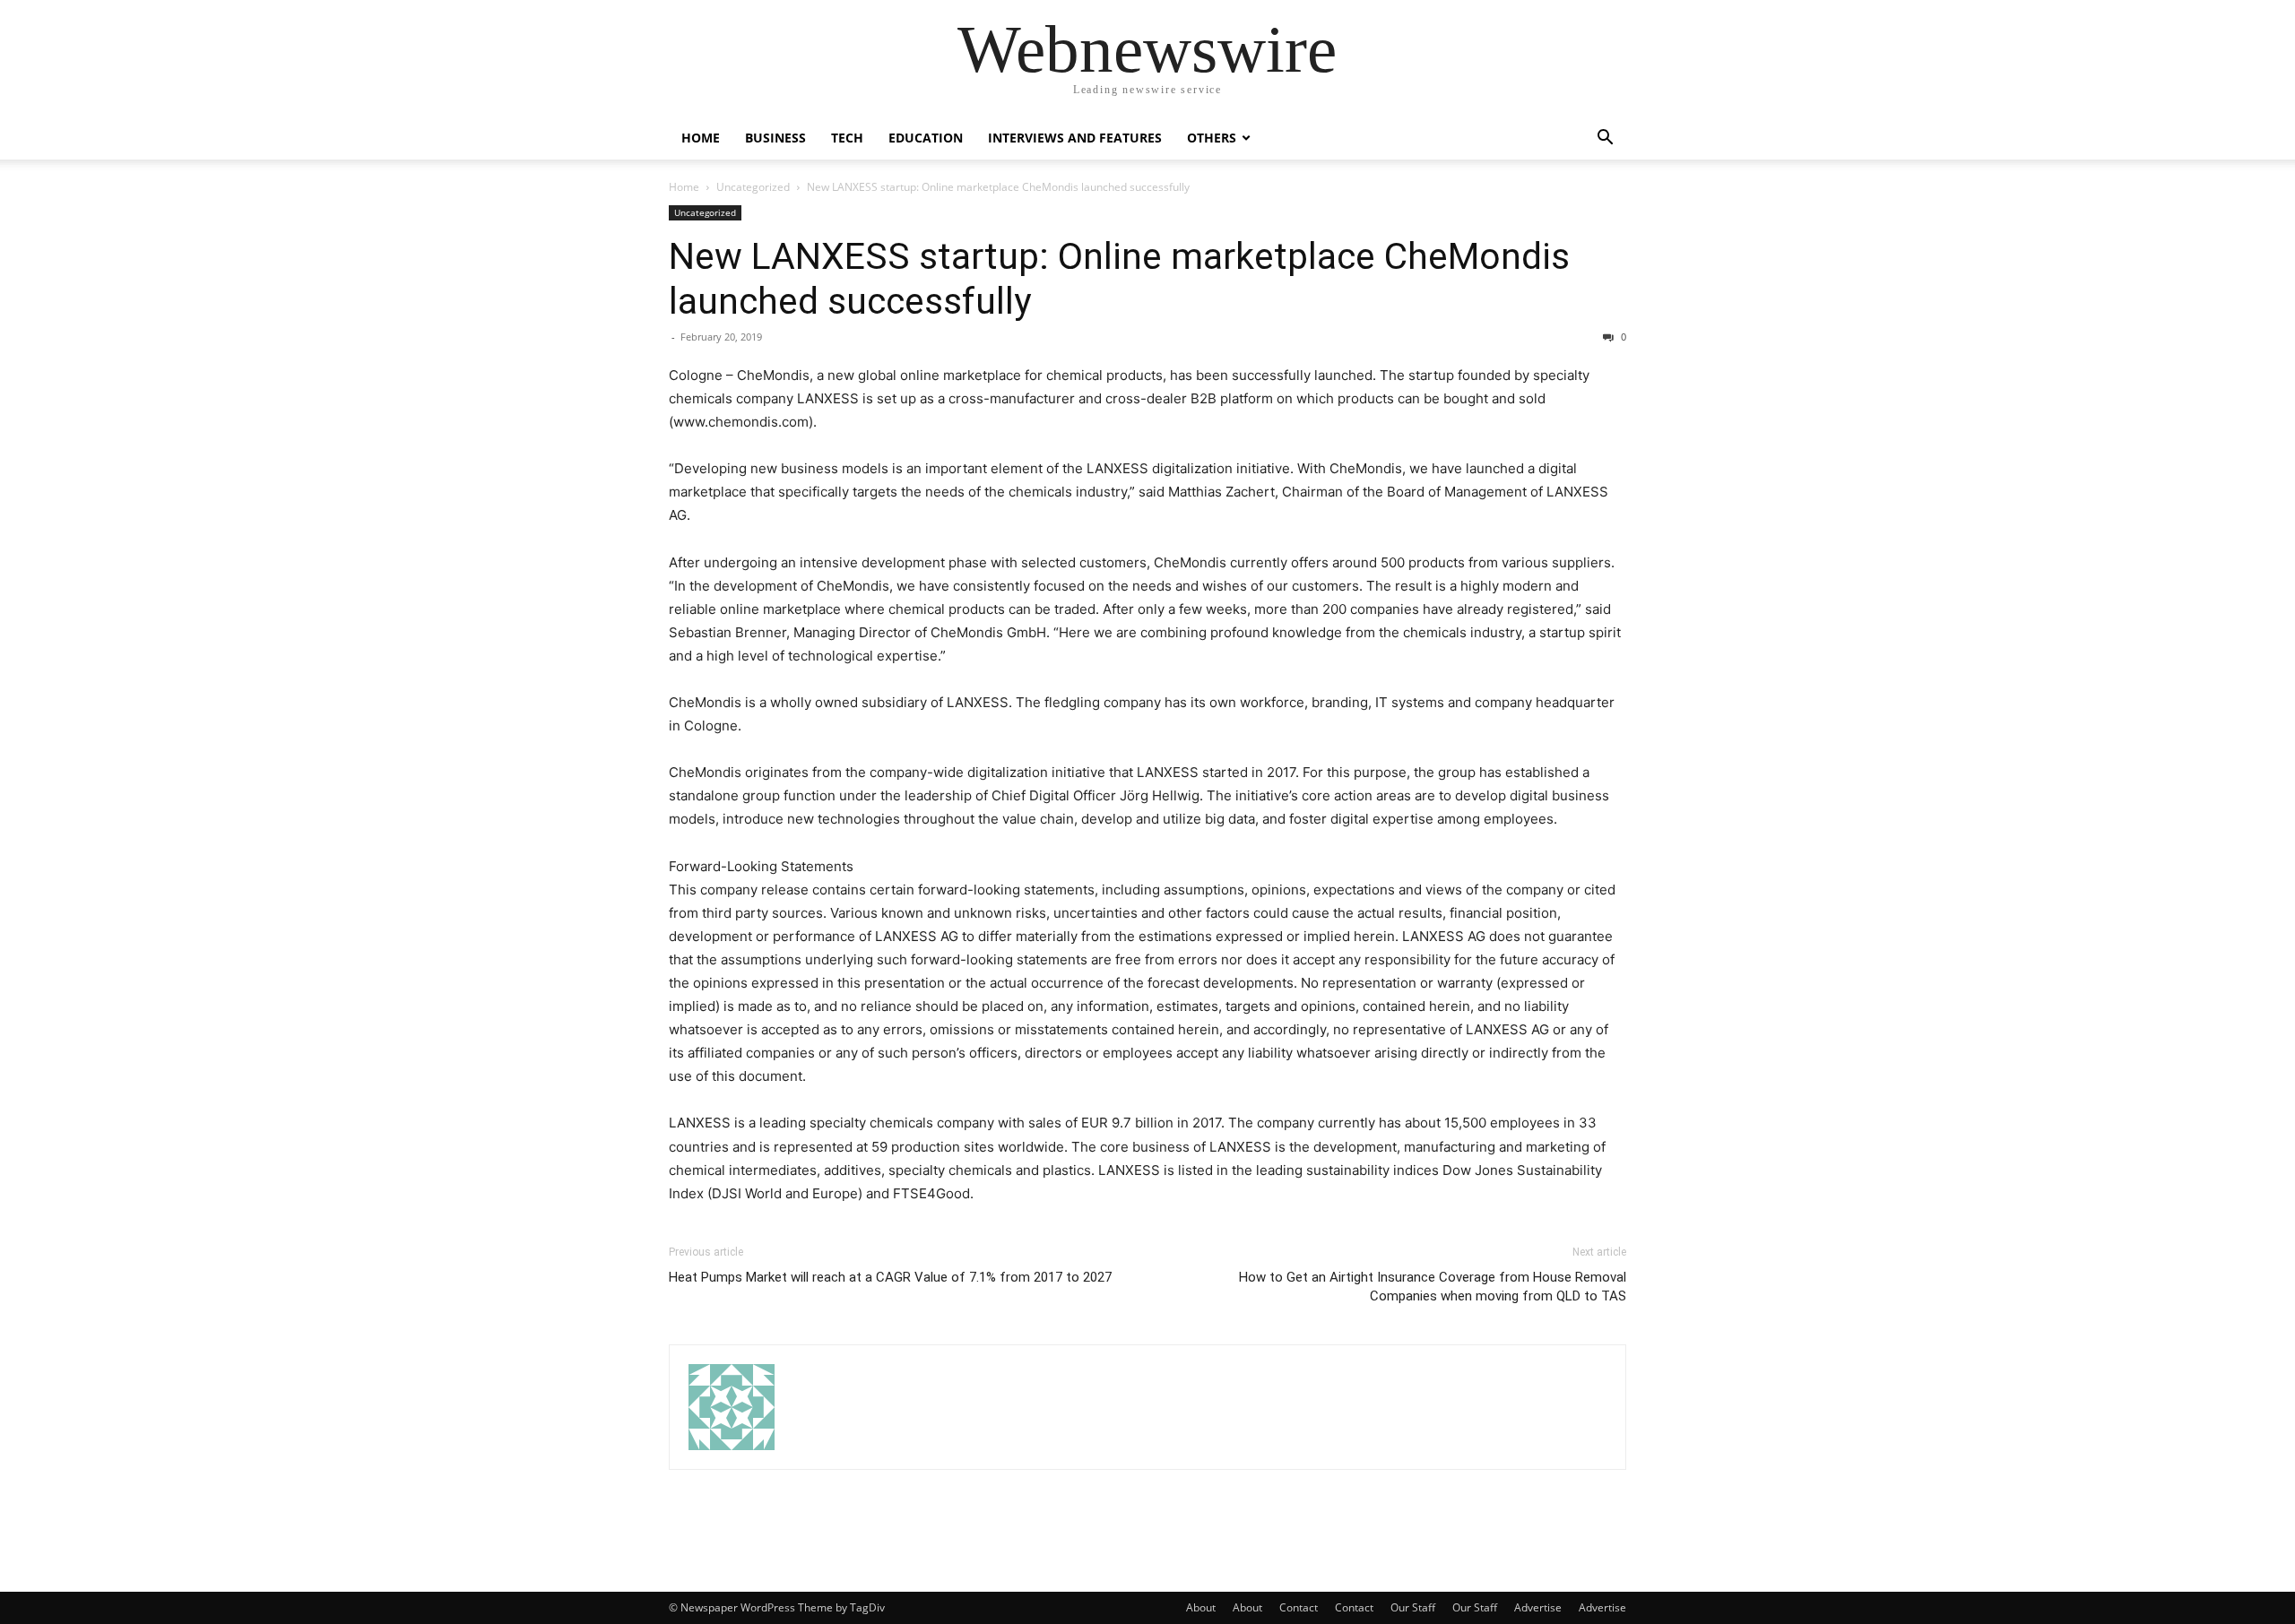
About (1201, 1607)
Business (775, 138)
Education (926, 138)
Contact (1299, 1607)
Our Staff (1413, 1607)
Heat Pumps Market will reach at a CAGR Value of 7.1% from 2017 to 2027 (890, 1277)
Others (1212, 138)
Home (701, 138)
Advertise (1538, 1607)
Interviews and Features (1075, 138)
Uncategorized (753, 187)
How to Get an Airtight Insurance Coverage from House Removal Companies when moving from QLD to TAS (1433, 1287)
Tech (847, 138)
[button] (1605, 139)
